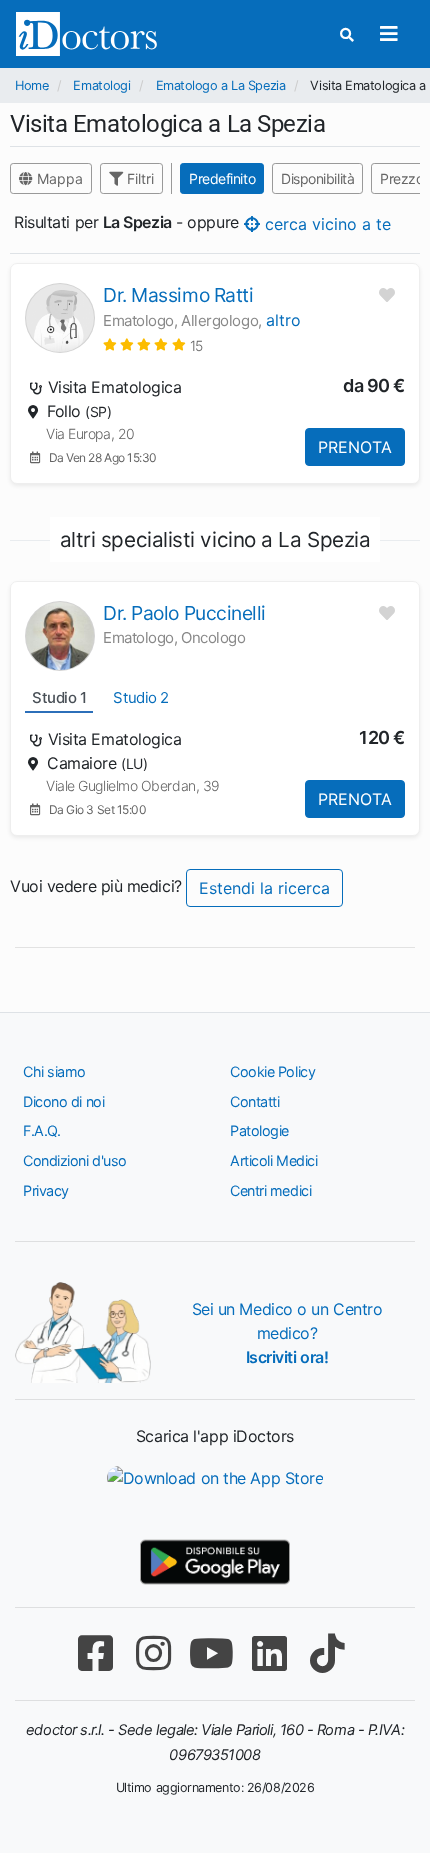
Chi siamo (54, 1071)
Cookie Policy (272, 1071)
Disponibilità (317, 178)
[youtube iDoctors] (211, 1653)
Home (31, 85)
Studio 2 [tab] (140, 697)
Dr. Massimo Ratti (178, 295)
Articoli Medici (273, 1160)
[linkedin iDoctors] (269, 1653)
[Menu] (388, 34)
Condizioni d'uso (75, 1160)
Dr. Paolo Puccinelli (184, 613)
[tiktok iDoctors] (327, 1653)
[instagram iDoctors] (153, 1653)
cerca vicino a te (325, 223)
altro (283, 320)
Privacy (46, 1190)
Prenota (355, 447)
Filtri (138, 178)
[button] (153, 344)
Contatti (254, 1101)
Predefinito (222, 178)
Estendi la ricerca (264, 888)
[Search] (347, 34)
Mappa (58, 178)
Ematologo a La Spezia (221, 85)
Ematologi (101, 85)
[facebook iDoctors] (95, 1653)
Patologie (259, 1130)
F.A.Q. (41, 1130)
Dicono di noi (63, 1101)
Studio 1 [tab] (59, 697)
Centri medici (270, 1190)
